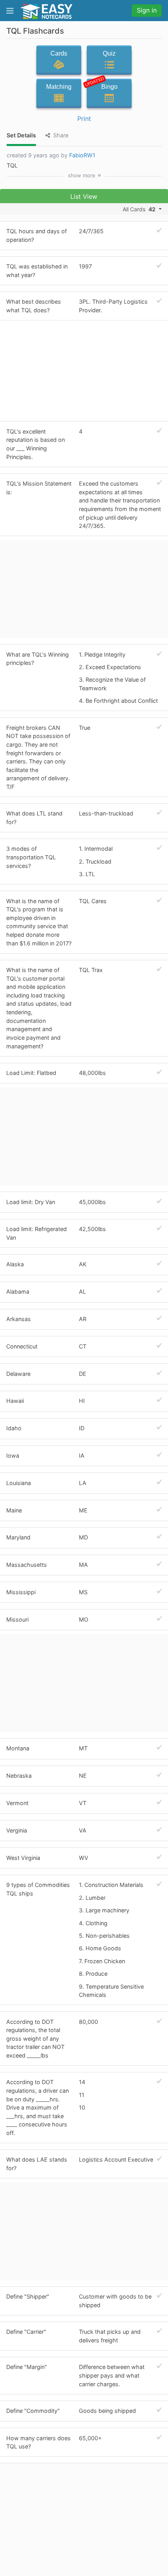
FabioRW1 (82, 155)
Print (84, 119)
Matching (59, 87)
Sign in (147, 10)
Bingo (102, 85)
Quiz (109, 53)
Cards (59, 53)
